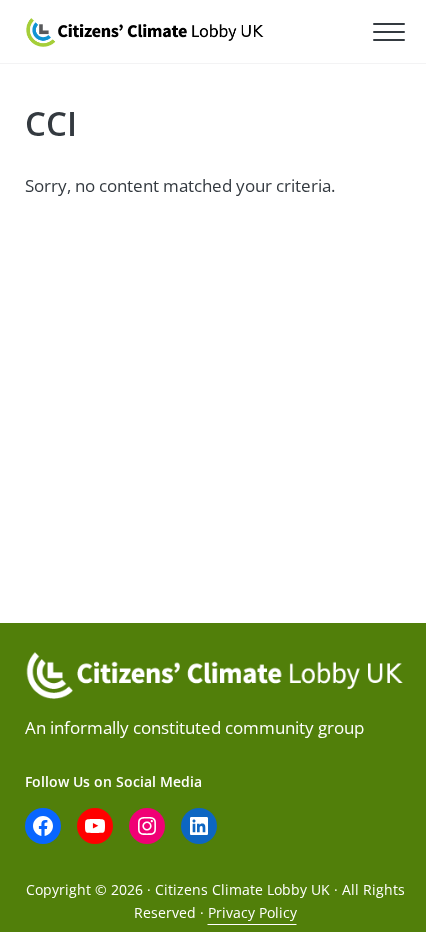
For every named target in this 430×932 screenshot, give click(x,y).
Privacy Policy (252, 912)
